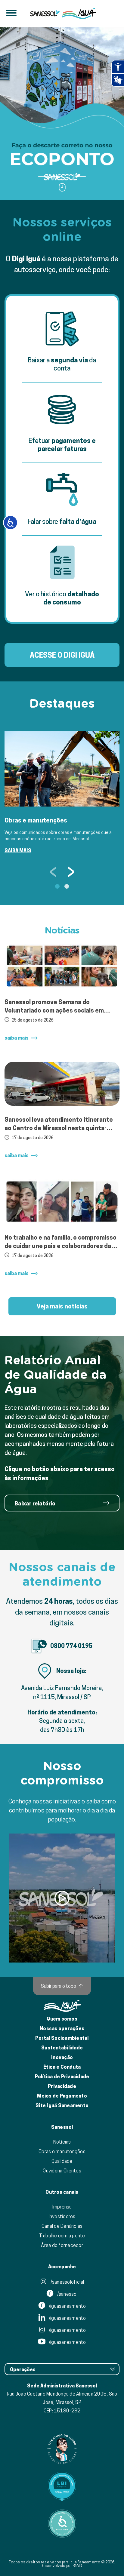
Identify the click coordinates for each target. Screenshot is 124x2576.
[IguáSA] (79, 14)
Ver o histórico (62, 598)
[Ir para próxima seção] (62, 187)
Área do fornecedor (62, 2245)
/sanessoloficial (67, 2282)
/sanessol (67, 2294)
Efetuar (62, 445)
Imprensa (62, 2207)
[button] (43, 177)
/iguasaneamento (67, 2306)
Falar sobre (62, 521)
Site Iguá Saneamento (62, 2106)
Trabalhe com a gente (62, 2236)
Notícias (62, 2142)
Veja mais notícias (62, 1306)
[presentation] (53, 871)
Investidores (62, 2216)
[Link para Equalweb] (62, 2486)
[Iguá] (45, 14)
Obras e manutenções (62, 2151)
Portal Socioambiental (62, 2038)
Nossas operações (62, 2029)
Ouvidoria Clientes (62, 2171)
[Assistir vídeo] (62, 1898)
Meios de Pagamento (62, 2096)
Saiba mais (18, 851)
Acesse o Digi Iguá (62, 655)
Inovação (62, 2057)
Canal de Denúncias (62, 2226)
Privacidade (62, 2086)
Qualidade (62, 2161)
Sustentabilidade (62, 2048)
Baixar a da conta (62, 364)
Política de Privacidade (62, 2077)
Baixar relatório (35, 1503)
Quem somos (62, 2019)
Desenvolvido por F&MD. (62, 2566)
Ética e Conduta (62, 2067)
